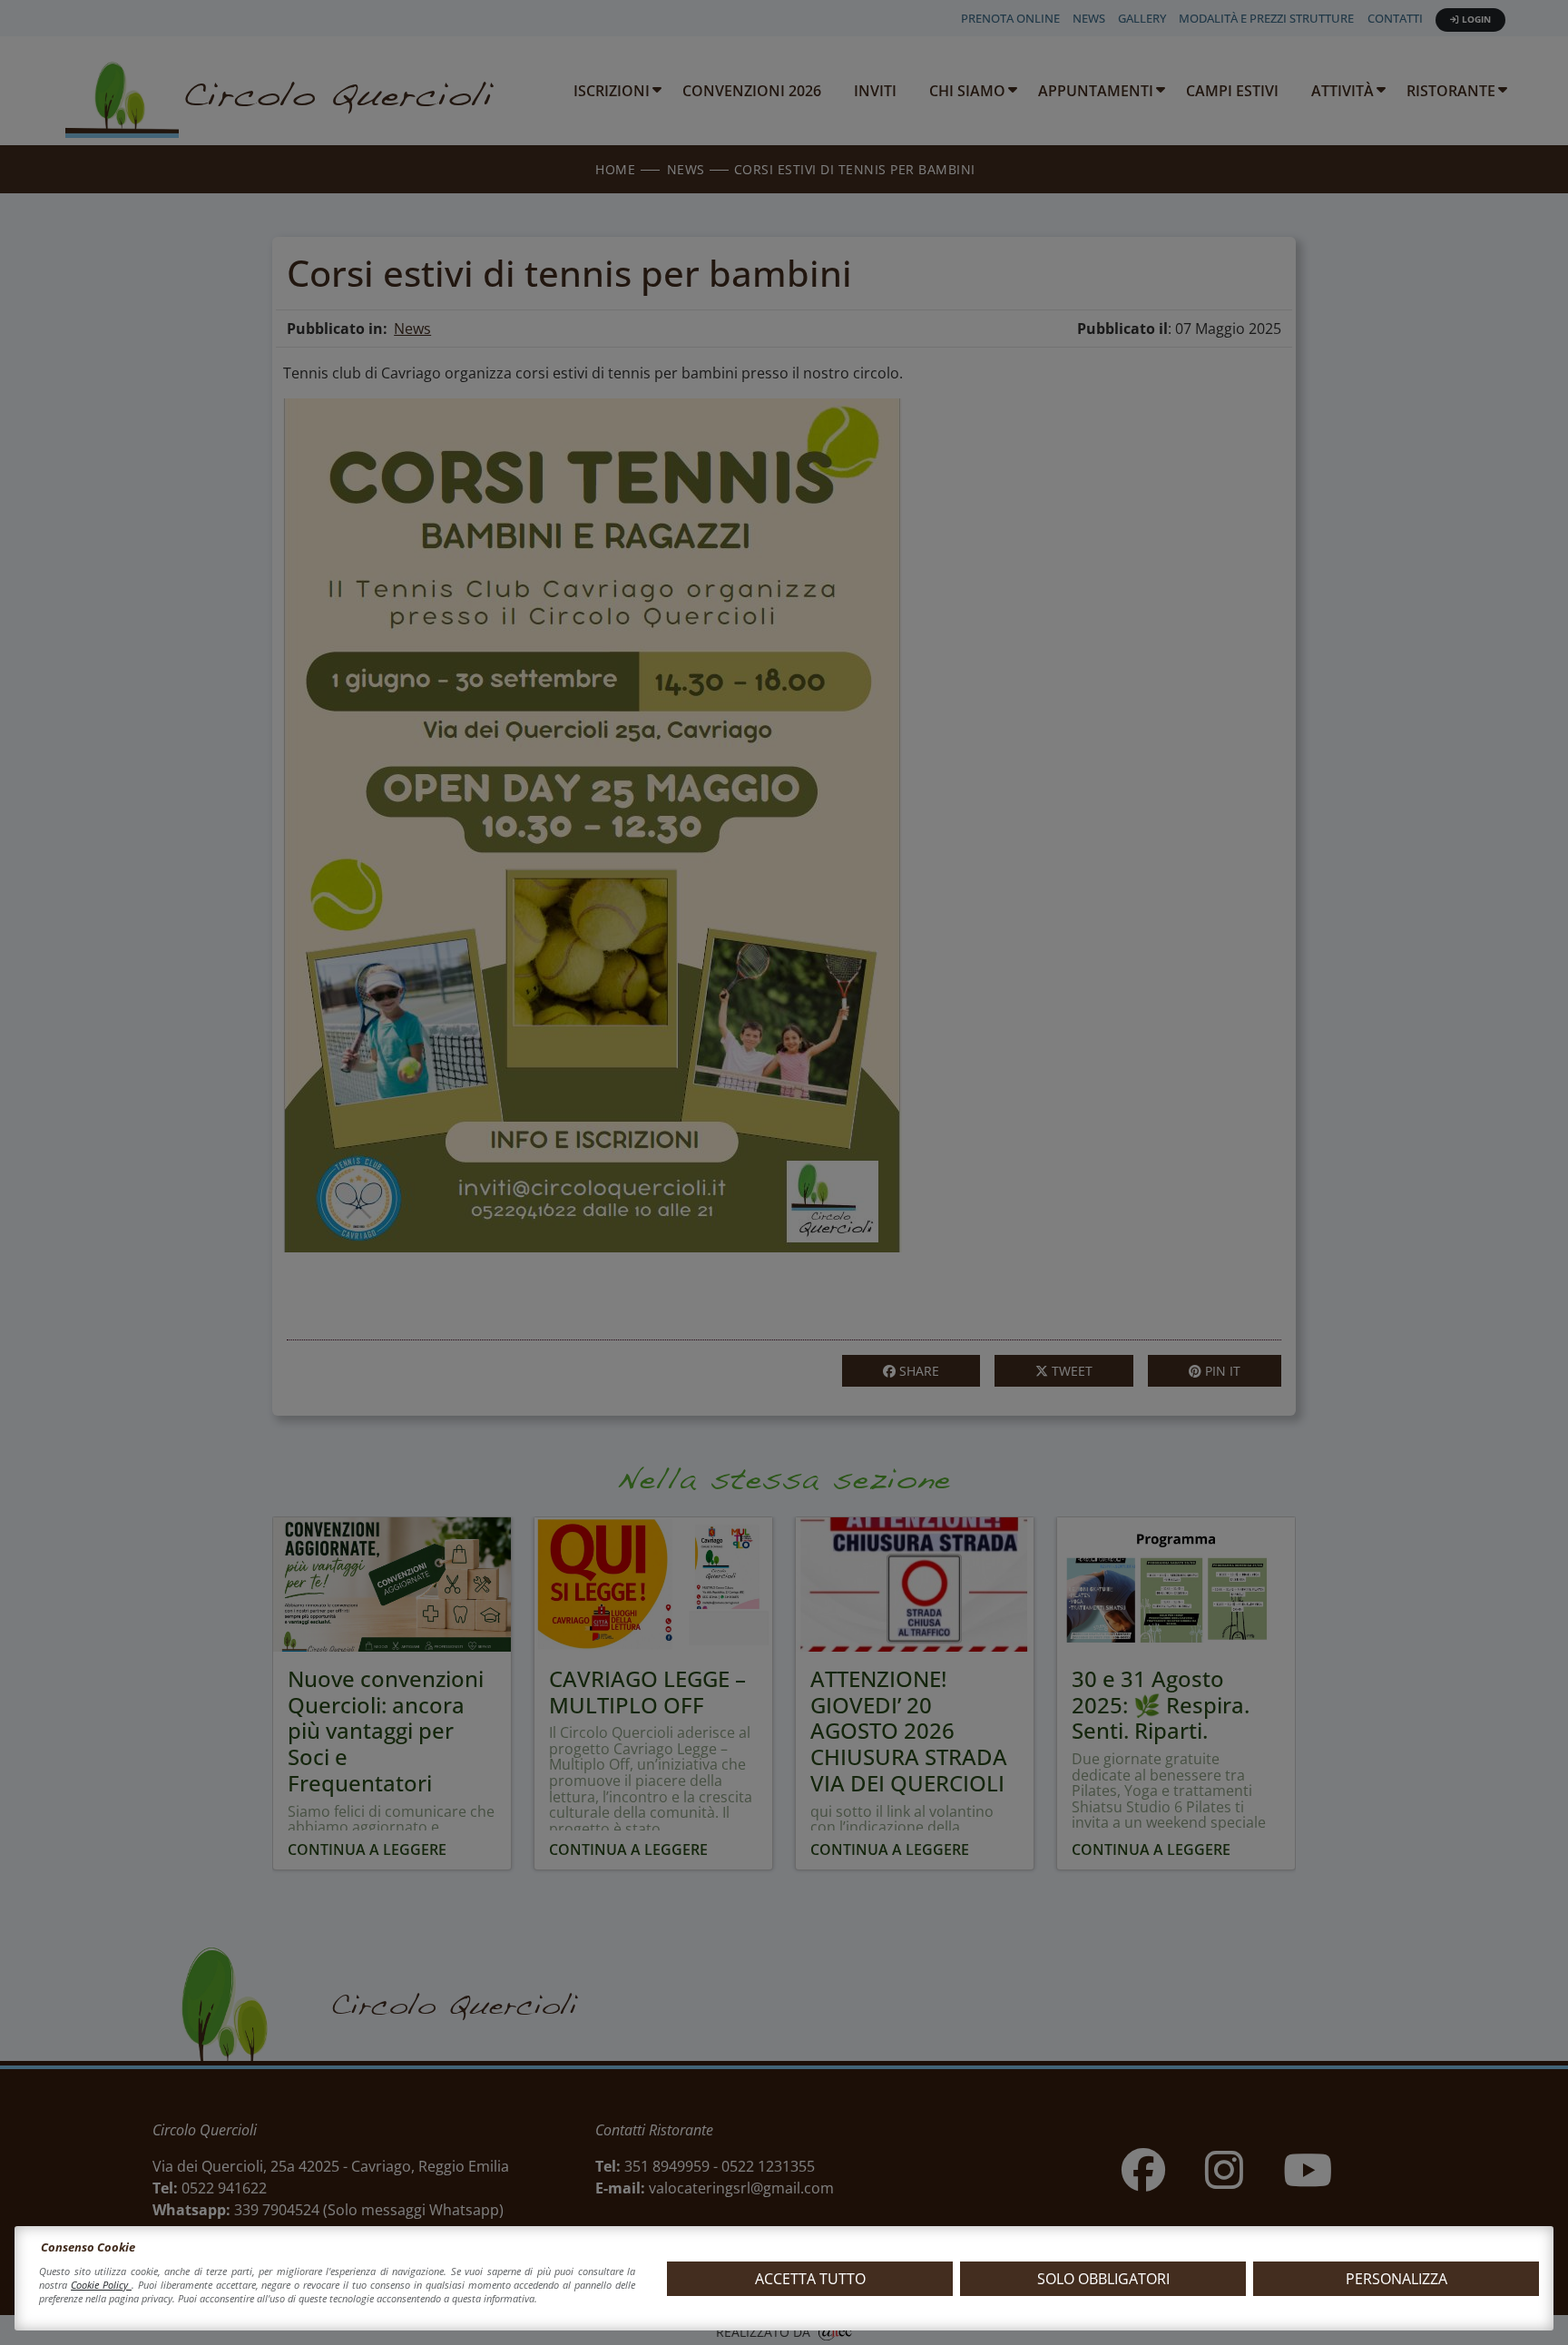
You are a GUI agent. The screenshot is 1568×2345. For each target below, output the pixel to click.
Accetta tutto (810, 2279)
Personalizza (1396, 2279)
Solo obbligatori (1103, 2279)
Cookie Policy (101, 2285)
